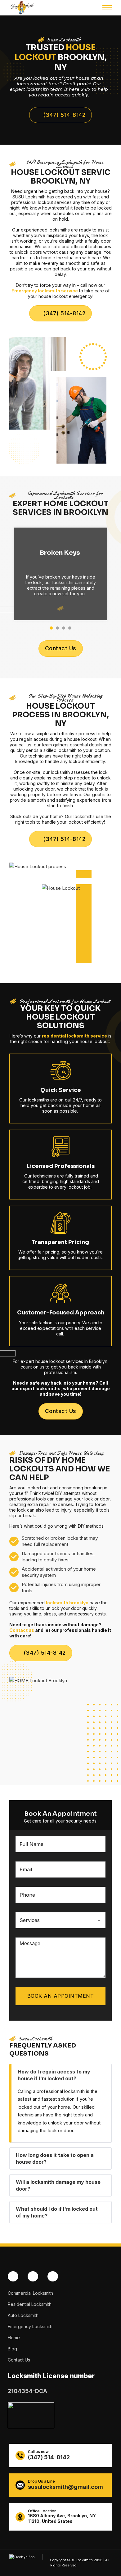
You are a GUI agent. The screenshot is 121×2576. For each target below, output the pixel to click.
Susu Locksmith (80, 2560)
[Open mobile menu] (107, 8)
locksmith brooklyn (67, 1603)
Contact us (22, 1630)
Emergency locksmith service (45, 291)
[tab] (51, 628)
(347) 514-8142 (64, 115)
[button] (61, 2075)
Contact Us (61, 648)
